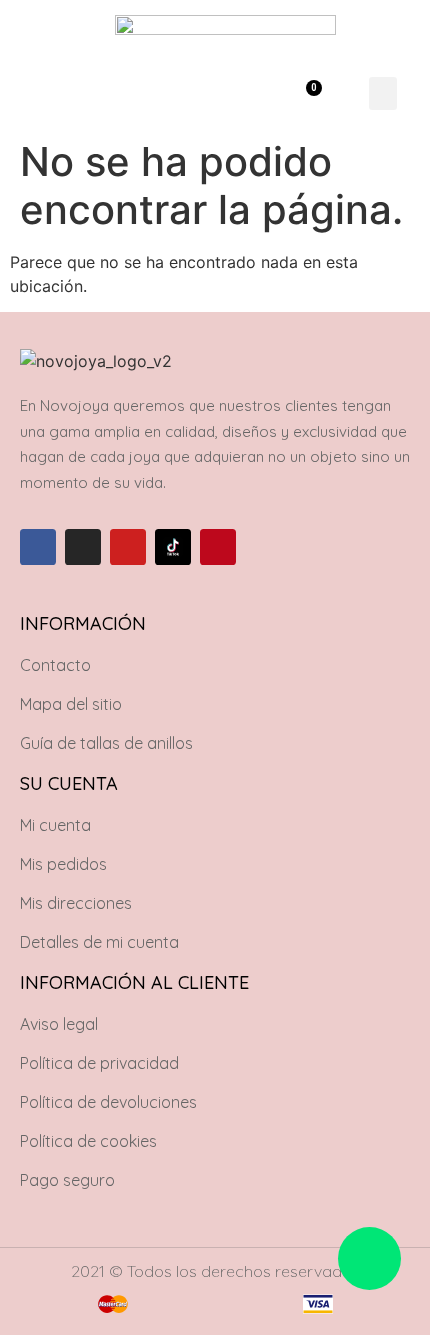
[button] (236, 93)
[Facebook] (38, 547)
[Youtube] (128, 547)
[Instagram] (83, 547)
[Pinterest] (218, 547)
